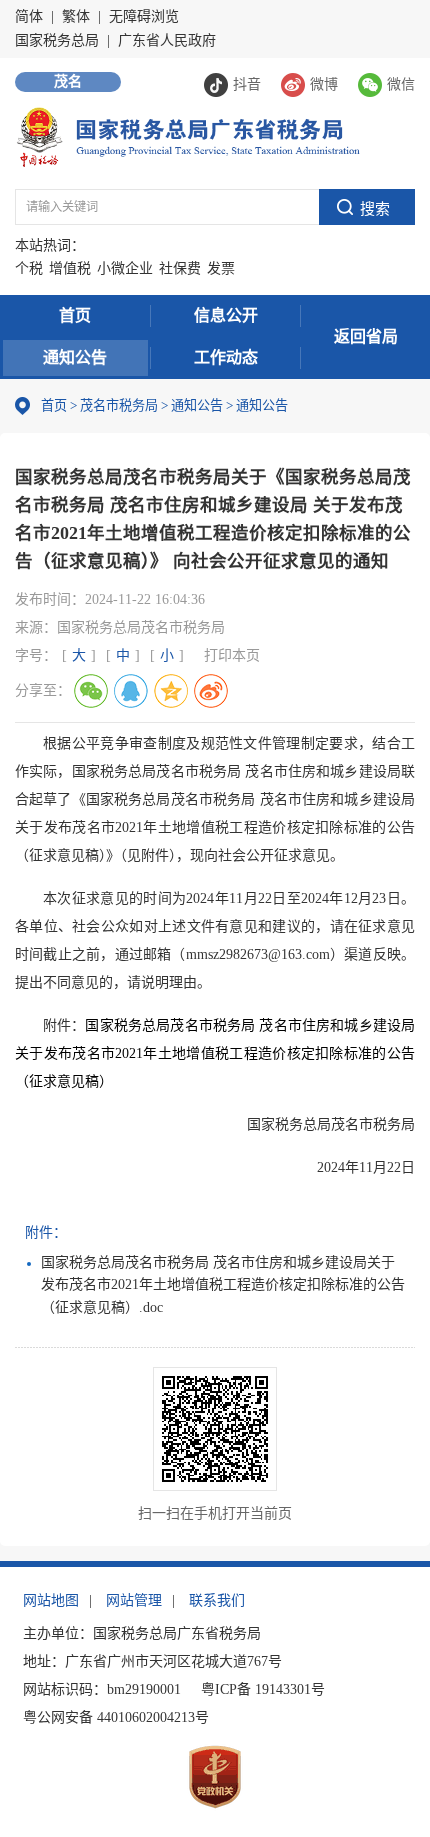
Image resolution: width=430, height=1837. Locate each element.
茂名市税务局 (119, 405)
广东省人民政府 (167, 40)
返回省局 (366, 336)
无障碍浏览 (144, 16)
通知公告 (75, 357)
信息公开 (226, 315)
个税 (29, 268)
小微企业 (125, 268)
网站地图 (51, 1600)
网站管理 (134, 1600)
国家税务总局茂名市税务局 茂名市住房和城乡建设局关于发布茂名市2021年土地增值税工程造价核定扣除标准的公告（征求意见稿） (215, 1053)
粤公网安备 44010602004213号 (116, 1717)
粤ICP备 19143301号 (263, 1689)
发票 (221, 268)
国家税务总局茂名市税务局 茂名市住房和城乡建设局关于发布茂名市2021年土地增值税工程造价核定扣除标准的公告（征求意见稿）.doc (223, 1285)
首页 (75, 315)
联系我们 (217, 1600)
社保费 (180, 268)
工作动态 (226, 357)
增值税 (70, 268)
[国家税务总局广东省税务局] (187, 135)
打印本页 (232, 655)
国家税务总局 (57, 40)
